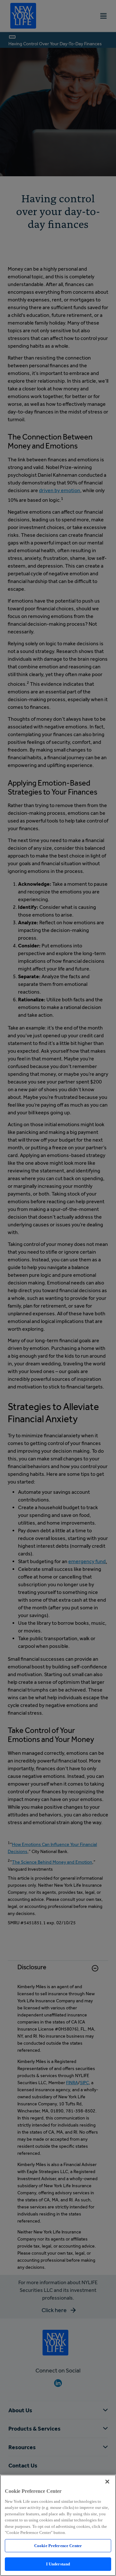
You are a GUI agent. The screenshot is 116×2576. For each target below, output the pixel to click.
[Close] (107, 2482)
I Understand (58, 2564)
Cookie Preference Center (58, 2546)
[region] (58, 2525)
